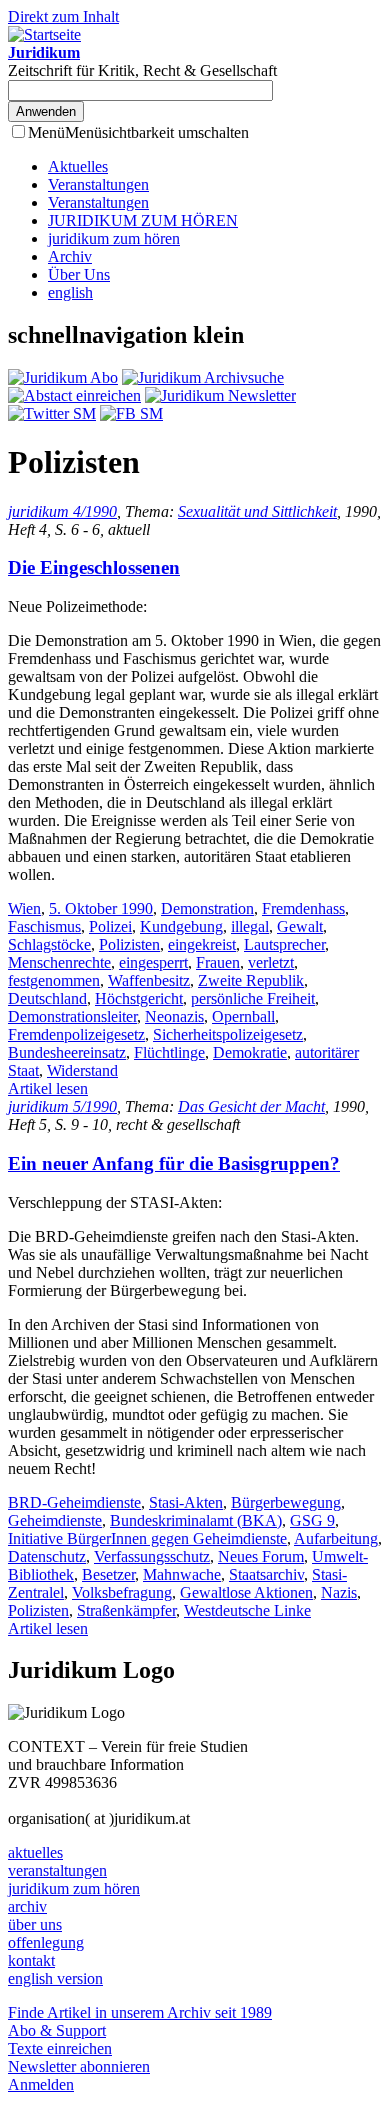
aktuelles (35, 1852)
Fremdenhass (303, 908)
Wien (24, 908)
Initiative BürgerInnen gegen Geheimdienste (147, 1538)
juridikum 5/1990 (62, 1106)
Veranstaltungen (98, 184)
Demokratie (250, 1052)
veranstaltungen (57, 1870)
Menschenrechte (59, 962)
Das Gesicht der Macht (251, 1106)
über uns (35, 1924)
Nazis (339, 1592)
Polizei (110, 926)
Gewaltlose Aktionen (246, 1592)
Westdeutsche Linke (247, 1610)
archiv (27, 1906)
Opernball (243, 1016)
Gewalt (300, 926)
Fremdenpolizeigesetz (76, 1034)
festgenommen (54, 980)
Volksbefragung (122, 1592)
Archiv (70, 256)
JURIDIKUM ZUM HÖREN (143, 220)
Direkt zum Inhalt (63, 16)
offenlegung (46, 1942)
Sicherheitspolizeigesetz (228, 1034)
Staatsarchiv (266, 1574)
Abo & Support (57, 2030)
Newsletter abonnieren (79, 2066)
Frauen (218, 962)
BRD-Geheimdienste (74, 1502)
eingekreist (202, 944)
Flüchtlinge (169, 1052)
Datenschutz (47, 1556)
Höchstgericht (139, 998)
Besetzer (108, 1574)
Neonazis (174, 1016)
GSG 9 (312, 1520)
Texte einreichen (60, 2048)
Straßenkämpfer (126, 1610)
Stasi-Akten (186, 1502)
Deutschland (47, 998)
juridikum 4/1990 (62, 511)
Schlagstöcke (49, 944)
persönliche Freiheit (253, 998)
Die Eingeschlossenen (94, 567)
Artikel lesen (48, 1088)
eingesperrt (153, 962)
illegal (250, 926)
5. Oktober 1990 (101, 908)
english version (55, 1978)
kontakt (31, 1960)
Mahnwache (182, 1574)
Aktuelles (78, 166)
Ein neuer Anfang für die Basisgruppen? (174, 1163)
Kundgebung (181, 926)
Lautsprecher (284, 944)
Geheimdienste (55, 1520)
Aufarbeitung (336, 1538)
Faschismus (44, 926)
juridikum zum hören (114, 238)
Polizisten (129, 944)
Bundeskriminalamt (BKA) (196, 1520)
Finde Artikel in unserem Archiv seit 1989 (140, 2012)
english (70, 292)
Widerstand (82, 1070)
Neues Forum (261, 1556)
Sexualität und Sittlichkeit (257, 511)
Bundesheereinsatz (67, 1052)
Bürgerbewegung (286, 1502)
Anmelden (41, 2084)
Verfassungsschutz (152, 1556)
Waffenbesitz (149, 980)
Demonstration (207, 908)
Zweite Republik (251, 980)
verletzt (271, 962)
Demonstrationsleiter (72, 1016)
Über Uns (79, 274)
